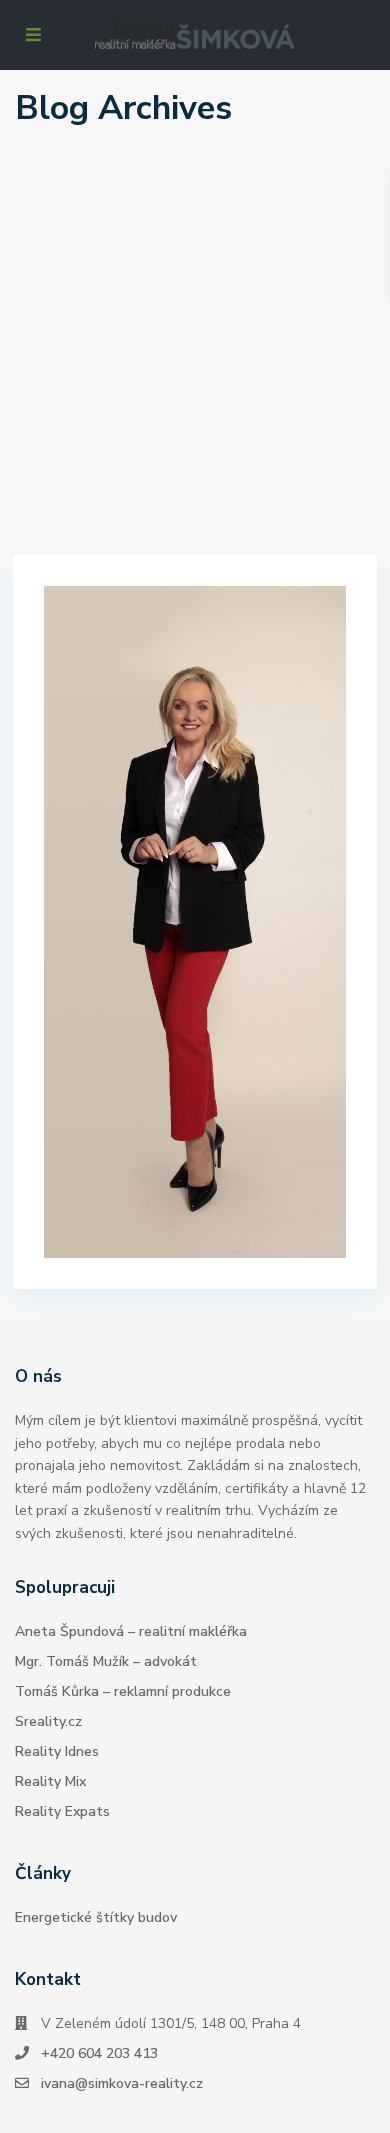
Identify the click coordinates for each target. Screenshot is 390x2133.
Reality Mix (50, 1781)
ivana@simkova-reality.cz (122, 2083)
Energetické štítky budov (96, 1917)
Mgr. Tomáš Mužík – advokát (106, 1661)
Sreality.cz (48, 1721)
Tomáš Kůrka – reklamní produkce (123, 1691)
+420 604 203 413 (99, 2053)
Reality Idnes (57, 1751)
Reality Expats (62, 1811)
